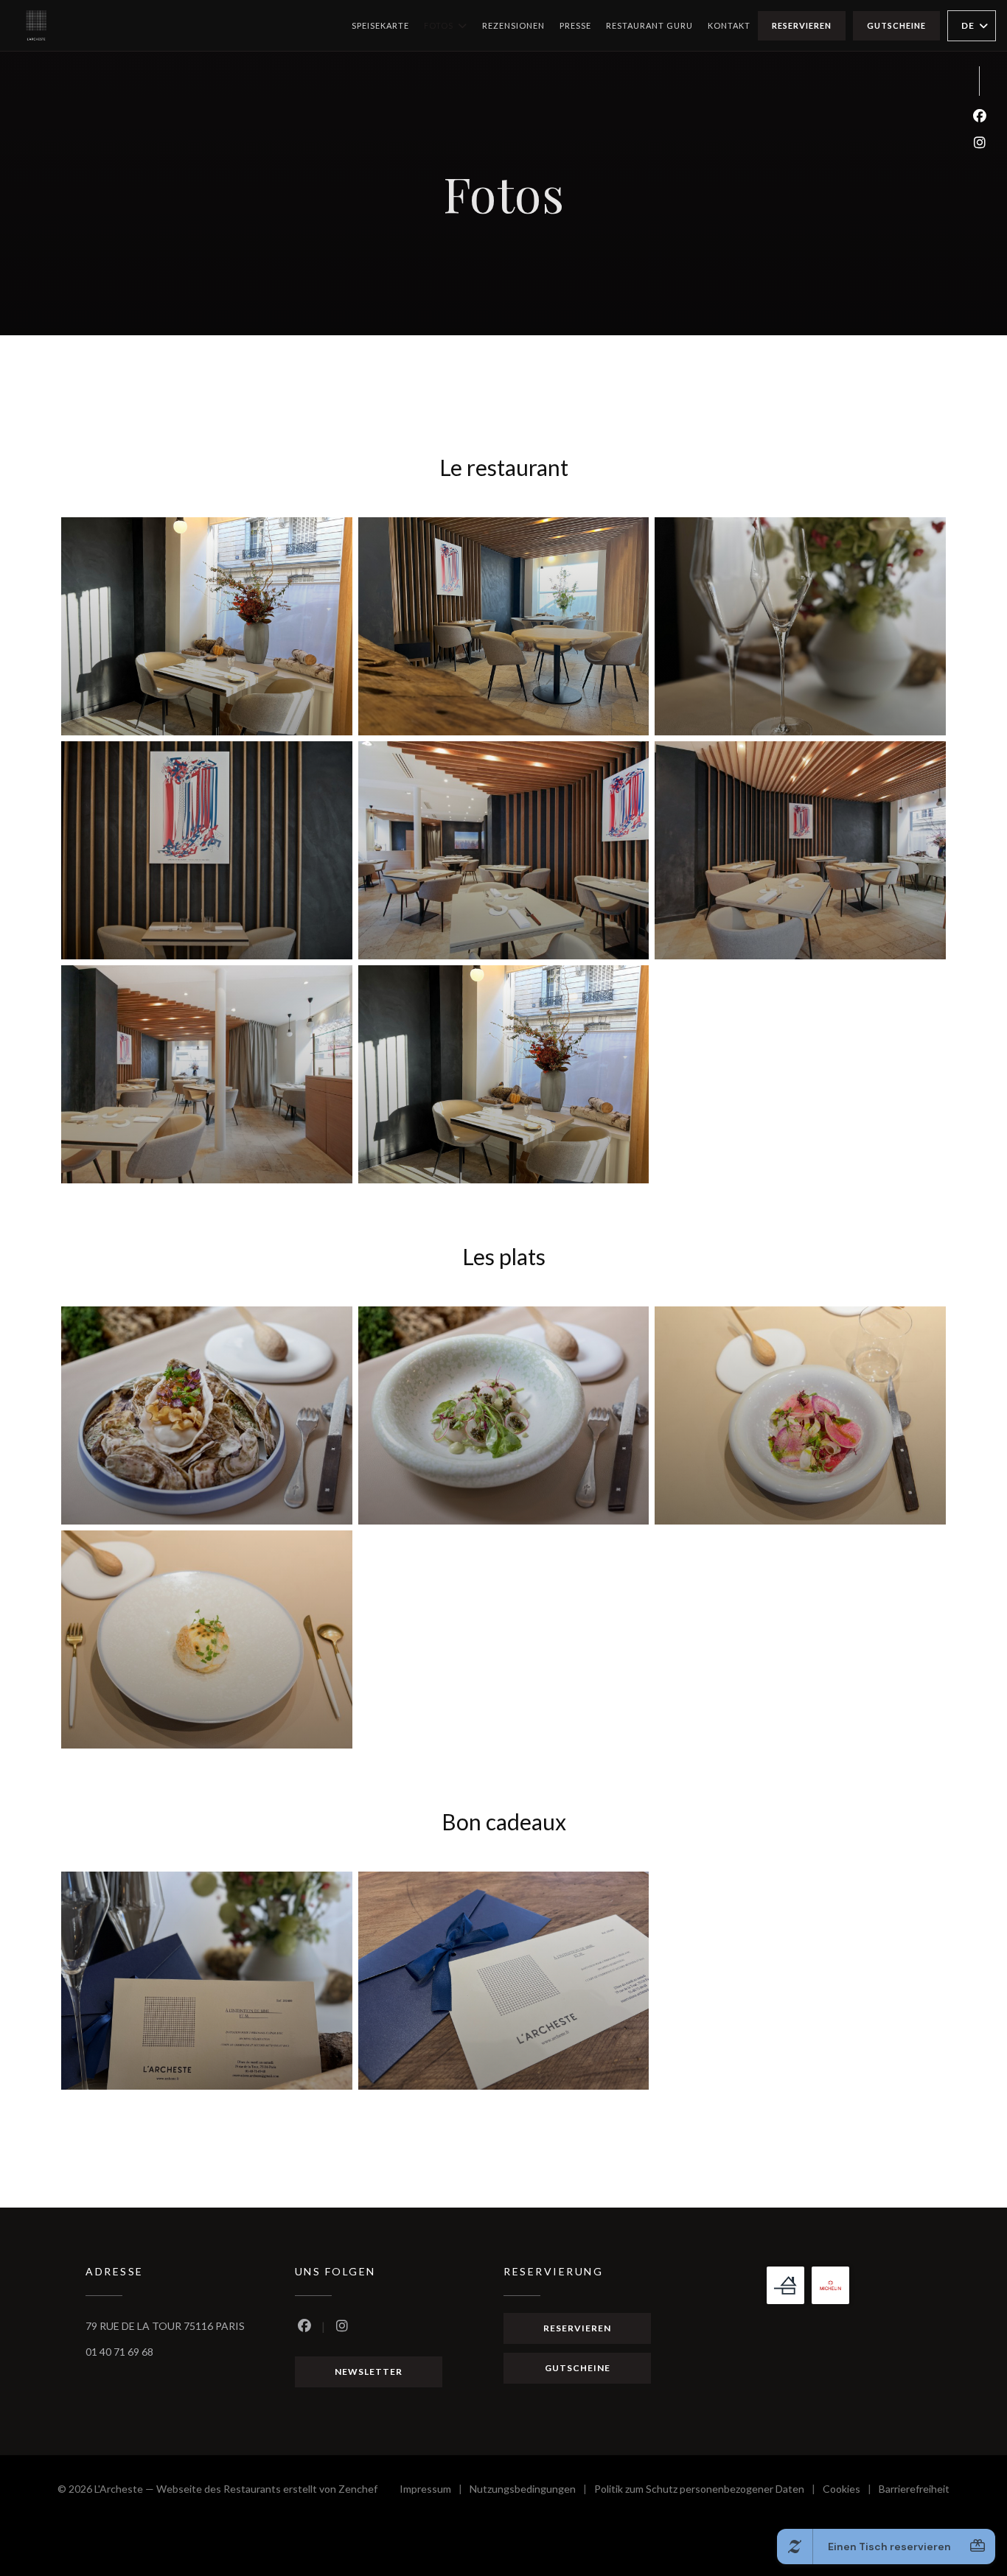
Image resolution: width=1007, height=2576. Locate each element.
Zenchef (358, 2489)
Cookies (851, 2491)
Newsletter (369, 2372)
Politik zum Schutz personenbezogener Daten (708, 2491)
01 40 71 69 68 (119, 2352)
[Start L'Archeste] (36, 25)
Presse (575, 25)
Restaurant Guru (649, 25)
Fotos (439, 25)
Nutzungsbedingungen (532, 2491)
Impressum (435, 2491)
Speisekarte (380, 25)
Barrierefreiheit (914, 2491)
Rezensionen (513, 25)
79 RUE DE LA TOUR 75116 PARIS (165, 2326)
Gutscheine (896, 25)
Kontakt (729, 25)
